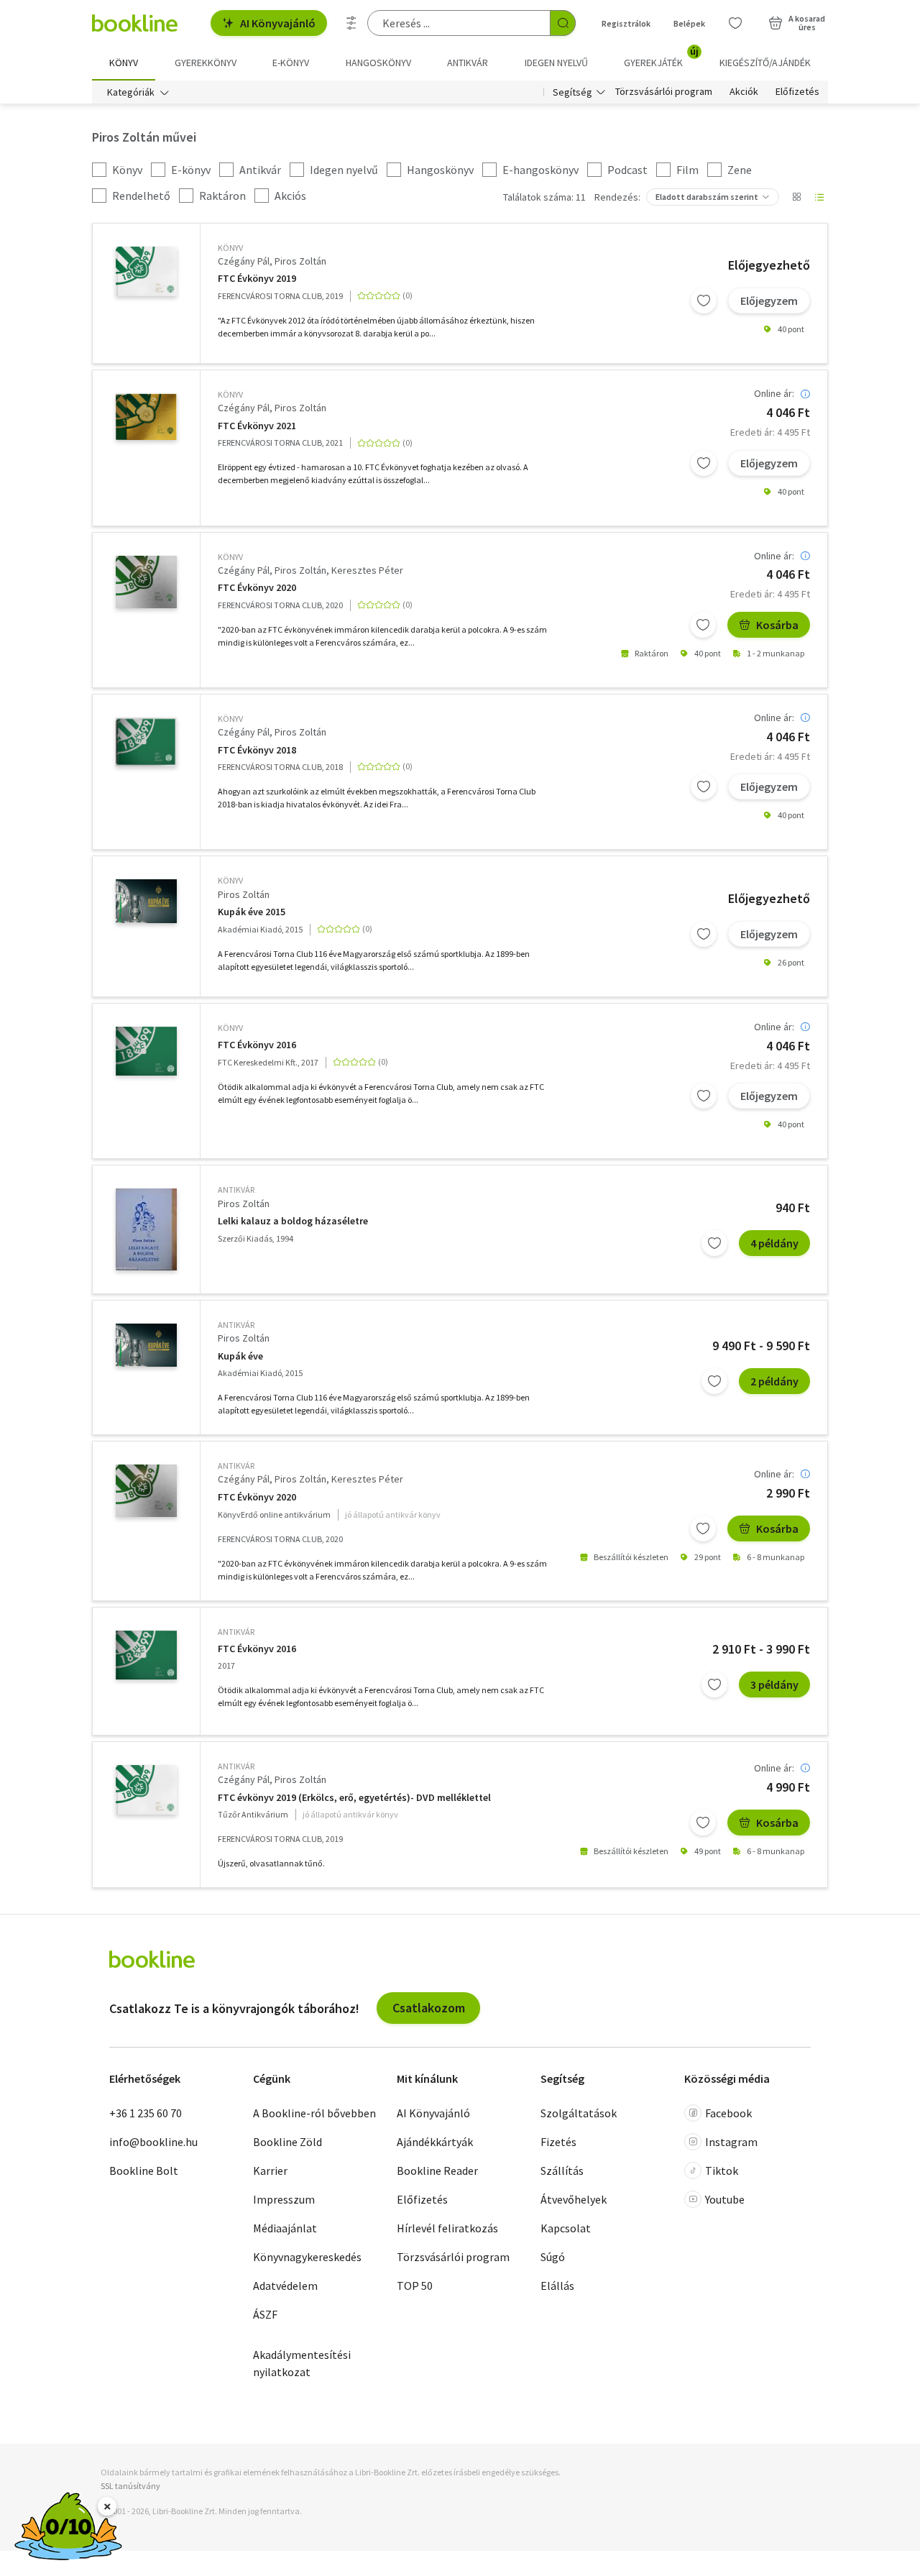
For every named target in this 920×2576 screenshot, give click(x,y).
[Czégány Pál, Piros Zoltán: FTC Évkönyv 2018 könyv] (146, 742)
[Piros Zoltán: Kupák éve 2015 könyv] (146, 901)
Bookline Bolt (144, 2171)
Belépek (689, 23)
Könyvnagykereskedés (307, 2257)
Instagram (731, 2142)
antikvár (236, 1190)
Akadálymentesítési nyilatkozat (302, 2363)
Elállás (557, 2286)
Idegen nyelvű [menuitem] (556, 63)
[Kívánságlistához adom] (704, 301)
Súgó (553, 2257)
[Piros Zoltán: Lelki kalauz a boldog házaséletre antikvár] (146, 1229)
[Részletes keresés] (351, 23)
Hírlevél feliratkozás (447, 2228)
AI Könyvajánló (278, 23)
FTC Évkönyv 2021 (257, 426)
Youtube (725, 2199)
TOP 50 (415, 2286)
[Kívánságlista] (735, 23)
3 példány (774, 1685)
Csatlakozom (429, 2008)
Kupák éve (240, 1356)
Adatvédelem (285, 2286)
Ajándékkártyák (435, 2142)
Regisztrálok (626, 23)
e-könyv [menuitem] (291, 63)
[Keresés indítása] (563, 23)
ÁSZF (265, 2314)
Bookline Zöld (287, 2142)
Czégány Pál (244, 261)
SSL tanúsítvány (130, 2486)
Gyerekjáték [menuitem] (661, 58)
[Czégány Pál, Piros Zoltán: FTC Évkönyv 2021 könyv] (146, 417)
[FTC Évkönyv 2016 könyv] (146, 1051)
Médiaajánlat (285, 2228)
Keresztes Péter (367, 570)
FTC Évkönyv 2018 (257, 750)
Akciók (744, 92)
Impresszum (284, 2199)
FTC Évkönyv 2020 (257, 588)
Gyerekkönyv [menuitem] (206, 63)
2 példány (774, 1381)
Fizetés (558, 2142)
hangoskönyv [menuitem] (378, 63)
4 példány (774, 1243)
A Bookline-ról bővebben (314, 2113)
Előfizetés (797, 92)
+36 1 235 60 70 (146, 2113)
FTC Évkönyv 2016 (257, 1045)
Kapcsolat (566, 2228)
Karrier (270, 2171)
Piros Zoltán (300, 261)
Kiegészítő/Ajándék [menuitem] (765, 63)
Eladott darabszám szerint (707, 197)
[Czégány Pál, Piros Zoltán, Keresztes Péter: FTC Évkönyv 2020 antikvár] (146, 1491)
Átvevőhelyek (574, 2199)
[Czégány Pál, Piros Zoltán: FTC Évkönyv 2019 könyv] (146, 271)
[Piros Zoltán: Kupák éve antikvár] (146, 1345)
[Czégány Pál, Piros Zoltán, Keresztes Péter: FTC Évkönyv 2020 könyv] (146, 582)
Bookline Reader (437, 2171)
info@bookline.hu (153, 2142)
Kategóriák (131, 92)
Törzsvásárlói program (664, 92)
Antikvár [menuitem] (468, 63)
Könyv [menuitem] (124, 63)
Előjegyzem (769, 301)
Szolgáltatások (579, 2113)
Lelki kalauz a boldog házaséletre (293, 1221)
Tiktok (722, 2171)
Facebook (728, 2113)
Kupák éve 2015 (252, 912)
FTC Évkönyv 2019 (257, 279)
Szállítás (562, 2171)
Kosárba (777, 625)
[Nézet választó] (796, 197)
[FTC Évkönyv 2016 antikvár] (146, 1655)
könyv (230, 248)
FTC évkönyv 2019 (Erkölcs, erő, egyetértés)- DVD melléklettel (354, 1798)
